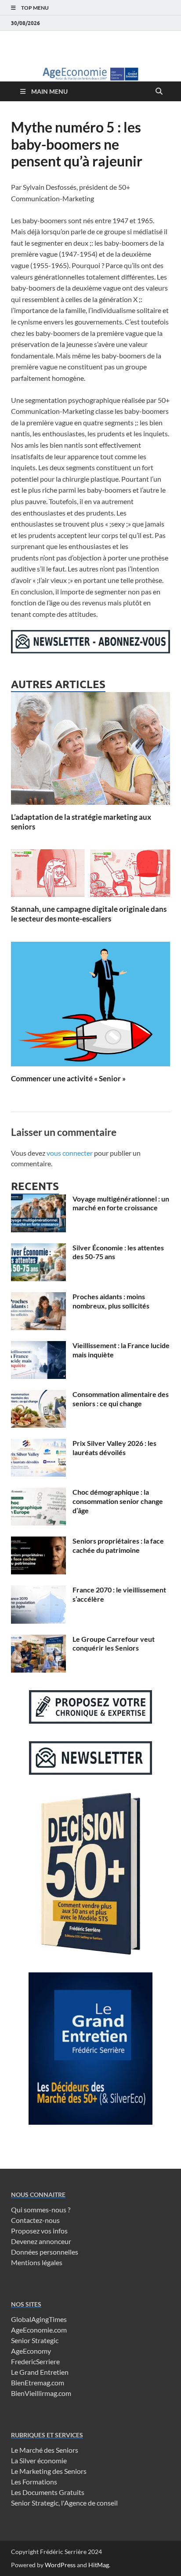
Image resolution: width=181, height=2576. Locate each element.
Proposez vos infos (39, 2231)
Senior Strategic (35, 2340)
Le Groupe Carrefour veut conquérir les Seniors (114, 1644)
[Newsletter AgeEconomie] (90, 650)
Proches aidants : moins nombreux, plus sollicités (111, 1301)
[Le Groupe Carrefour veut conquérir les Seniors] (38, 1640)
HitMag (99, 2565)
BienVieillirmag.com (41, 2393)
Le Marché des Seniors (45, 2450)
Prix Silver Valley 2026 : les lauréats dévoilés (114, 1448)
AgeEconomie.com (39, 2330)
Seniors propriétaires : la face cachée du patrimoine (118, 1545)
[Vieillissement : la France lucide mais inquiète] (38, 1346)
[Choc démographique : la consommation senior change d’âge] (38, 1493)
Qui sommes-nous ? (41, 2209)
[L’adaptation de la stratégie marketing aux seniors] (90, 751)
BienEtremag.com (38, 2383)
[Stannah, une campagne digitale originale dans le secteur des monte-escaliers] (90, 876)
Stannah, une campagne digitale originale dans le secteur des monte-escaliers (89, 914)
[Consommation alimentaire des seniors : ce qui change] (38, 1395)
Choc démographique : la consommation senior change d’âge (118, 1501)
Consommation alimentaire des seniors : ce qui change (121, 1399)
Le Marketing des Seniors (49, 2471)
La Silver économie (39, 2460)
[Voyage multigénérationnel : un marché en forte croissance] (38, 1200)
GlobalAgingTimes (39, 2319)
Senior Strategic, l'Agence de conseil (64, 2503)
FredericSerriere (35, 2361)
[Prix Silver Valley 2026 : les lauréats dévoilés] (38, 1444)
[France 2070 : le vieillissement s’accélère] (38, 1590)
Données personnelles (45, 2252)
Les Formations (34, 2482)
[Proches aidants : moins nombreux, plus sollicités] (38, 1297)
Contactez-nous (35, 2220)
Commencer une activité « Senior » (68, 1078)
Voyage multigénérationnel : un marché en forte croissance (121, 1203)
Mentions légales (37, 2262)
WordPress (60, 2565)
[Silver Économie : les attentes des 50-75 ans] (38, 1248)
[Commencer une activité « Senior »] (90, 1007)
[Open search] (159, 92)
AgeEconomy (31, 2351)
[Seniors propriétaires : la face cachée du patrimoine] (38, 1542)
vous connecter (70, 1153)
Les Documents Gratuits (48, 2492)
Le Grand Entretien (40, 2372)
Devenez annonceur (41, 2241)
